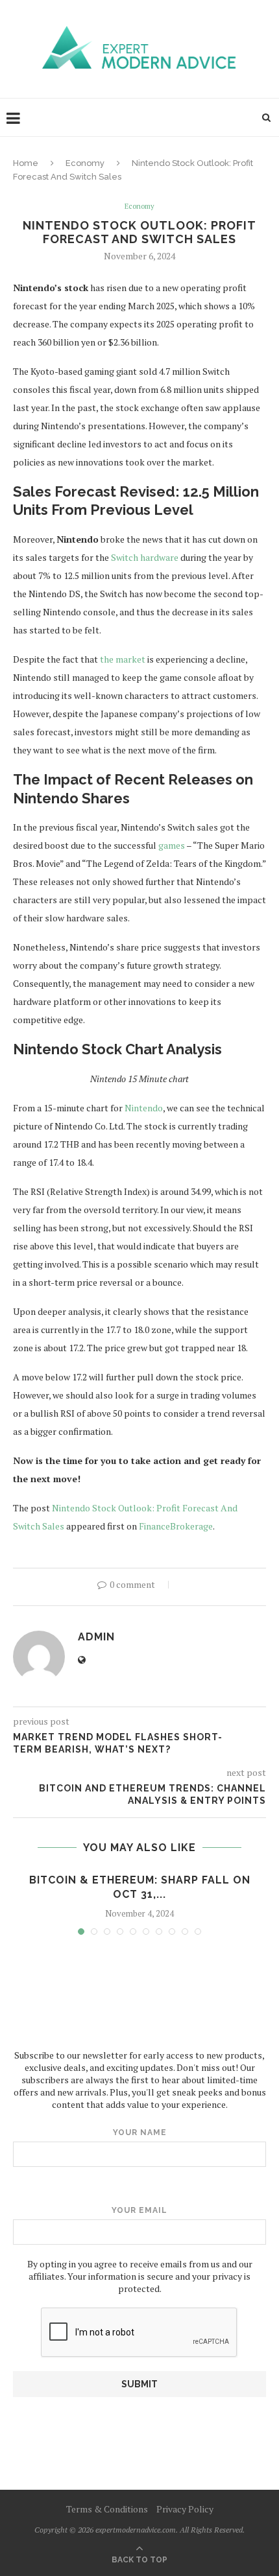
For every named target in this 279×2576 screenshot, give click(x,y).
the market (123, 659)
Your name (140, 2133)
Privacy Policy (185, 2509)
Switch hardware (145, 557)
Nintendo (144, 1108)
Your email (139, 2210)
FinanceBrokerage (176, 1526)
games (172, 845)
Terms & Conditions (107, 2509)
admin (96, 1637)
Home (26, 163)
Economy (85, 163)
